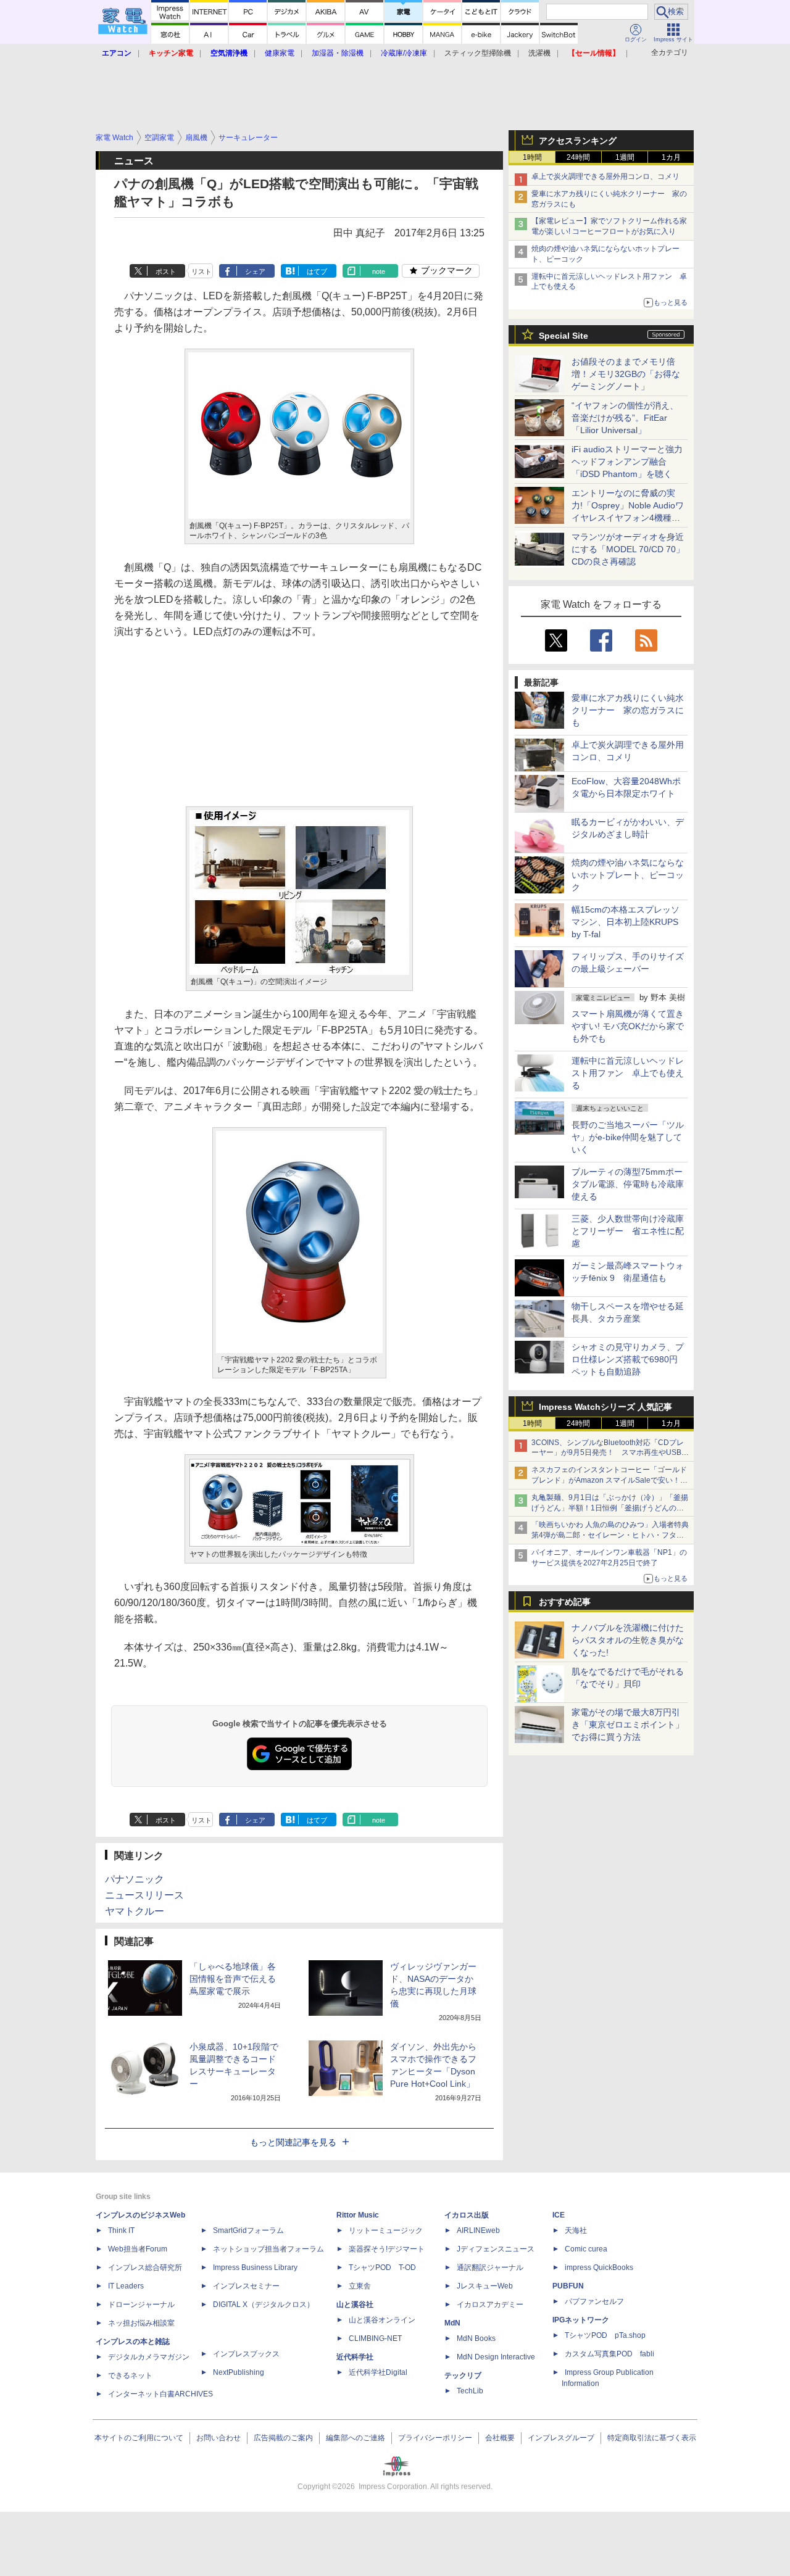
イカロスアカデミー (490, 2305)
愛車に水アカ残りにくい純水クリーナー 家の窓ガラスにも (628, 710)
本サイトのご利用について (139, 2438)
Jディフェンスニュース (496, 2249)
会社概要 (500, 2438)
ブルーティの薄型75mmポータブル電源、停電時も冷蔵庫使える (628, 1184)
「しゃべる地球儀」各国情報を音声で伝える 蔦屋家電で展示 (237, 1979)
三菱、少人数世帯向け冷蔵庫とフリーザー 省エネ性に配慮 (628, 1231)
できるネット (130, 2375)
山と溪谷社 (355, 2305)
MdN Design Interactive (496, 2357)
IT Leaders (126, 2286)
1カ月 (671, 157)
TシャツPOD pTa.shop (605, 2335)
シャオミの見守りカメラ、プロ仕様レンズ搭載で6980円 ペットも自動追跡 (629, 1359)
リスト (202, 271)
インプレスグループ (561, 2438)
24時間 (578, 157)
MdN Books (476, 2338)
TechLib (470, 2391)
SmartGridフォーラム (248, 2230)
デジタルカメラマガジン (149, 2357)
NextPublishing (239, 2372)
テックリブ (463, 2375)
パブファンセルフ (594, 2301)
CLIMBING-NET (375, 2338)
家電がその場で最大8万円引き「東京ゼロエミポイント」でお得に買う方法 (628, 1725)
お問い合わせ (218, 2438)
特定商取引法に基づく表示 (652, 2438)
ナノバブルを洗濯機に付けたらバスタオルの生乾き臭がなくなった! (628, 1640)
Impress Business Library (255, 2267)
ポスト (166, 271)
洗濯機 (539, 53)
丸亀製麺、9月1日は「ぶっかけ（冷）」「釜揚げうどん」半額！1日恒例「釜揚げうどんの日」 (610, 1508)
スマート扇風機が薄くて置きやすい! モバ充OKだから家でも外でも (628, 1026)
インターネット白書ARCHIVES (160, 2394)
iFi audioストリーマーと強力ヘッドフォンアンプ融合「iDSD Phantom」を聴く (627, 462)
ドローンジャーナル (141, 2305)
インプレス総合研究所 (145, 2267)
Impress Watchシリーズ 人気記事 (605, 1407)
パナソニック (135, 1879)
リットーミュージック (386, 2230)
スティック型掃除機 (478, 53)
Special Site (563, 336)
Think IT (121, 2230)
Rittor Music (358, 2215)
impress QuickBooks (599, 2267)
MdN (452, 2323)
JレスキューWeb (485, 2286)
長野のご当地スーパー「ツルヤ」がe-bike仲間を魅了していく (628, 1137)
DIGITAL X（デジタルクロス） (264, 2305)
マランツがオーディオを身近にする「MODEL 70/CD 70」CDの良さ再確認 (628, 549)
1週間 (625, 157)
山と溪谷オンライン (382, 2320)
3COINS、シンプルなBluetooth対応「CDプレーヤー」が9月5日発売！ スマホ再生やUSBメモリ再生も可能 (610, 1453)
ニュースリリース (144, 1895)
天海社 (576, 2230)
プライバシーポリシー (435, 2438)
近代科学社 (355, 2357)
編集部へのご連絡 (355, 2438)
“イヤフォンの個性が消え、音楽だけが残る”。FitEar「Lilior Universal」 (625, 418)
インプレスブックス (246, 2354)
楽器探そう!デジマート (387, 2249)
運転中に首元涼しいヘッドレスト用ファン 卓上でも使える (628, 1073)
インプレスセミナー (246, 2286)
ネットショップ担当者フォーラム (268, 2249)
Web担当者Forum (138, 2249)
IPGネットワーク (581, 2320)
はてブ (317, 271)
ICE (559, 2215)
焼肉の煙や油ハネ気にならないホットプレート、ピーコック (628, 875)
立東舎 (360, 2286)
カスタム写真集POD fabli (609, 2354)
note (379, 271)
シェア (255, 271)
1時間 (532, 157)
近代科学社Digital (378, 2372)
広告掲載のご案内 (283, 2438)
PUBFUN (568, 2286)
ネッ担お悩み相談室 (141, 2323)
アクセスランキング (578, 141)
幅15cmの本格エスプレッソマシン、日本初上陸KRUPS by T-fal (626, 922)
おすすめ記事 (565, 1602)
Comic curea (586, 2249)
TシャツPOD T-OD (382, 2267)
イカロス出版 (467, 2215)
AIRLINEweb (478, 2230)
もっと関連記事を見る (293, 2142)
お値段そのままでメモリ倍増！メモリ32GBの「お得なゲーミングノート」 (626, 374)
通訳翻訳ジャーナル (490, 2267)
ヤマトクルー (135, 1911)
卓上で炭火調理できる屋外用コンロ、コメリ (605, 176)
